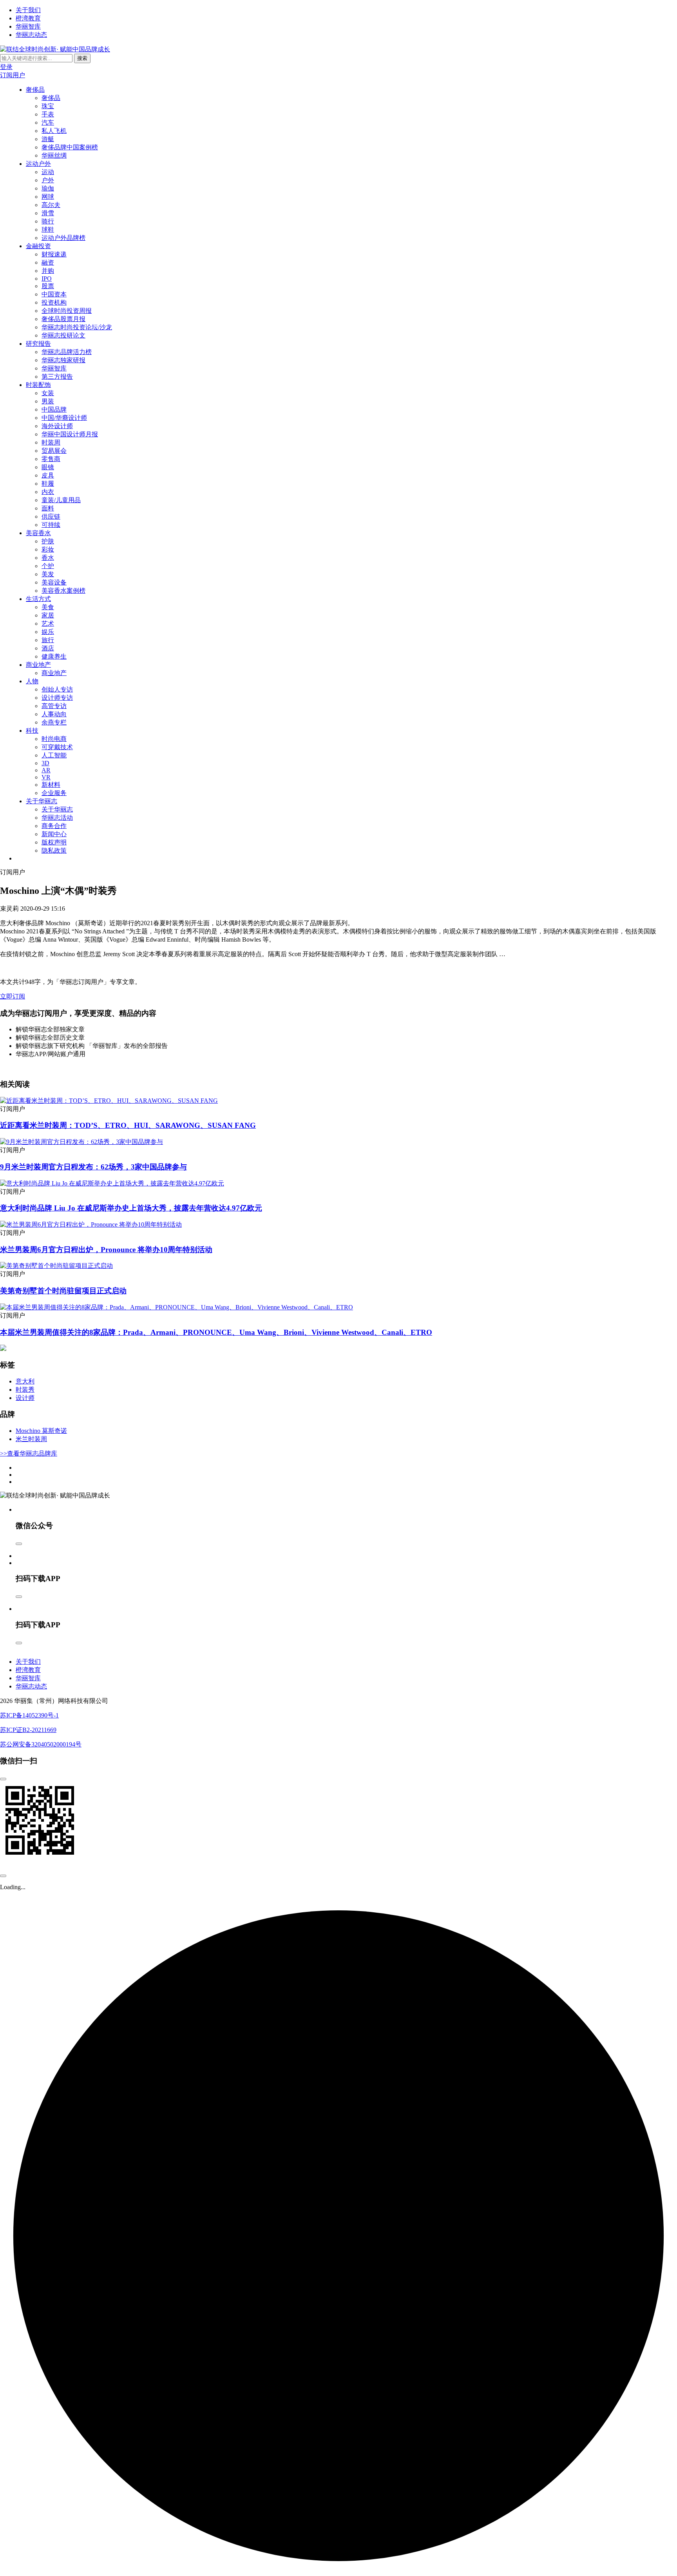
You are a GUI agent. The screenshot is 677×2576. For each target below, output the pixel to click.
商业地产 (38, 665)
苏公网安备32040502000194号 (41, 1744)
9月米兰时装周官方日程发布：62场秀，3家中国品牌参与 (93, 1167)
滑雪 (48, 213)
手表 (48, 114)
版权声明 (54, 842)
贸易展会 (54, 451)
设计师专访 (57, 698)
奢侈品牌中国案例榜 (70, 147)
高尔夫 (51, 205)
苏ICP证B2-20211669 (28, 1730)
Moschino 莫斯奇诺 (41, 1431)
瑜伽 (48, 188)
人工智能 (54, 755)
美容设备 (54, 582)
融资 (48, 262)
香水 (48, 558)
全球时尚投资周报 (67, 311)
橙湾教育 (28, 18)
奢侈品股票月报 (63, 319)
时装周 (51, 442)
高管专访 (54, 706)
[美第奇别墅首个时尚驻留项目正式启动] (56, 1266)
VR (46, 777)
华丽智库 (28, 26)
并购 (48, 271)
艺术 (48, 624)
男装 (48, 401)
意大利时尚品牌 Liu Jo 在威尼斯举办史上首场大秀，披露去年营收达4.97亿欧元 (131, 1208)
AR (46, 770)
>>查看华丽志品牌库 (29, 1453)
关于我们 (28, 10)
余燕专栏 (54, 722)
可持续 (51, 525)
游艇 (48, 139)
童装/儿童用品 (61, 500)
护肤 (48, 541)
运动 (48, 172)
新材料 (51, 785)
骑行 (48, 221)
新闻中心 (54, 834)
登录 (6, 67)
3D (45, 763)
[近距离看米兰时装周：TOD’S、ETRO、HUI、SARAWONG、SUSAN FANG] (109, 1101)
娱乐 (48, 632)
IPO (47, 279)
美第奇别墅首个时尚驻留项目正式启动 (63, 1291)
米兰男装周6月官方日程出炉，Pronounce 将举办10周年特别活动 (106, 1250)
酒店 (48, 648)
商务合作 (54, 826)
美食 (48, 607)
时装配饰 (38, 385)
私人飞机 (54, 131)
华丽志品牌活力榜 (67, 352)
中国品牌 (54, 409)
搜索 (82, 58)
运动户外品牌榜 (63, 238)
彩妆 (48, 549)
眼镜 (48, 467)
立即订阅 (13, 996)
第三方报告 (57, 377)
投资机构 (54, 302)
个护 (48, 566)
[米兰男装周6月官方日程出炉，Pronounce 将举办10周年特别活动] (91, 1224)
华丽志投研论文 (63, 335)
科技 (32, 731)
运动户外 (38, 164)
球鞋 (48, 230)
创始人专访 (57, 689)
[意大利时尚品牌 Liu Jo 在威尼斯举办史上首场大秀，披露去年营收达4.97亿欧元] (112, 1183)
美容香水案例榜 (63, 591)
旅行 (48, 640)
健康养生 (54, 656)
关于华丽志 (42, 801)
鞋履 (48, 484)
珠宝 (48, 106)
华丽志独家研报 (63, 360)
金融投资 (38, 246)
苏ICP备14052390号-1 (29, 1715)
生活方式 (38, 599)
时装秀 (25, 1390)
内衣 (48, 492)
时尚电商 (54, 739)
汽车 (48, 123)
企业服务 (54, 793)
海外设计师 (57, 426)
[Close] (19, 1544)
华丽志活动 (57, 818)
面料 (48, 508)
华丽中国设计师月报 (70, 434)
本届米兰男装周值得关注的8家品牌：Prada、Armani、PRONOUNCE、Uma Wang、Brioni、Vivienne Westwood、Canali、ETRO (216, 1332)
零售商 (51, 459)
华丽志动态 (31, 35)
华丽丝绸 (54, 155)
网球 (48, 197)
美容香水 (38, 533)
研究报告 (38, 344)
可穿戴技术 (57, 747)
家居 (48, 615)
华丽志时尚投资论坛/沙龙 (77, 327)
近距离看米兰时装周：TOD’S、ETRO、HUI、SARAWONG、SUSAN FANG (128, 1125)
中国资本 (54, 294)
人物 (32, 681)
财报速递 (54, 254)
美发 (48, 574)
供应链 (51, 516)
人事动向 (54, 714)
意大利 (25, 1381)
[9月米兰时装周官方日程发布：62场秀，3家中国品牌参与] (81, 1142)
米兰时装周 (31, 1439)
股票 (48, 286)
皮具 (48, 475)
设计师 (25, 1398)
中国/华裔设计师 (64, 418)
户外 (48, 180)
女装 (48, 393)
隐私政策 (54, 850)
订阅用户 (13, 75)
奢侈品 (35, 90)
